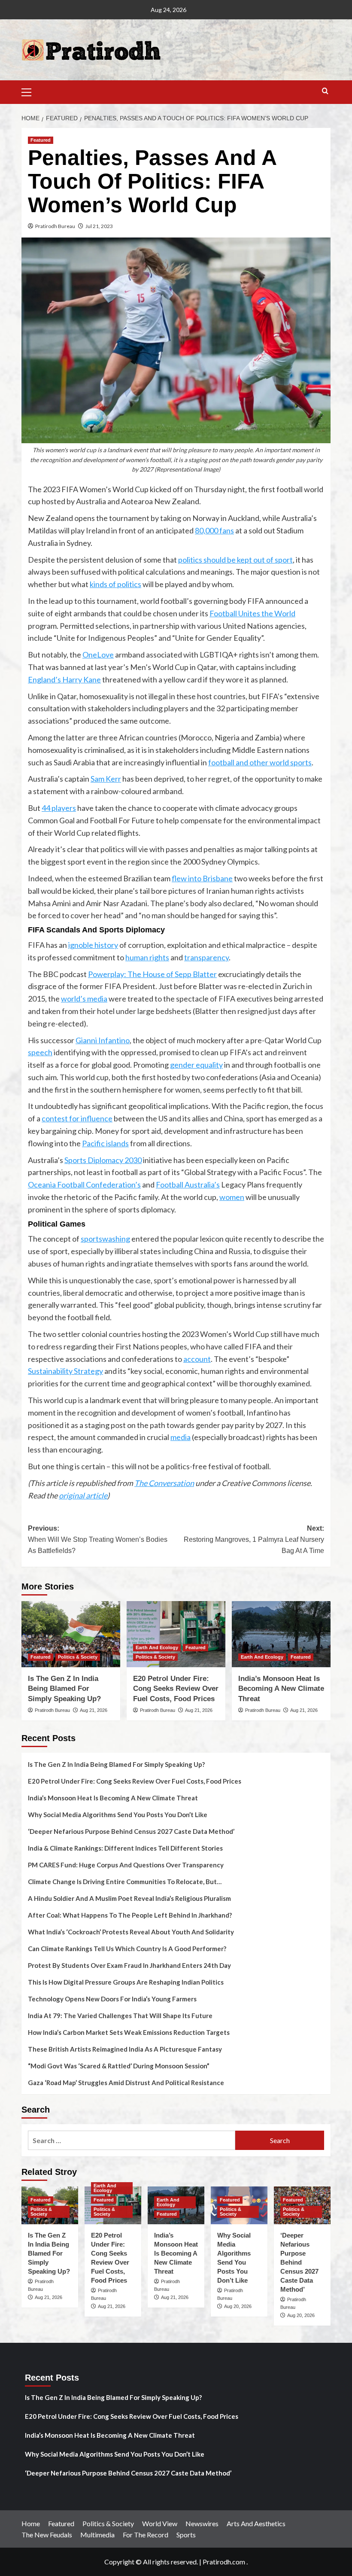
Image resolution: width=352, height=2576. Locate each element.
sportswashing (105, 1239)
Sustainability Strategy (65, 1371)
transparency (206, 957)
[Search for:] (132, 2140)
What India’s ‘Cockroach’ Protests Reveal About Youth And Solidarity (131, 1932)
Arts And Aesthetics (256, 2523)
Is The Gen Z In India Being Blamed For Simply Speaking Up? (64, 1689)
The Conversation (164, 1483)
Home (31, 2523)
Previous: (98, 1539)
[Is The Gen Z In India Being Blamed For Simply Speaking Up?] (71, 1634)
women (232, 1197)
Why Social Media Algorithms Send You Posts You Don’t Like (118, 1815)
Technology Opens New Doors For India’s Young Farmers (112, 1999)
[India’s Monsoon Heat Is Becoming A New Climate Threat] (281, 1634)
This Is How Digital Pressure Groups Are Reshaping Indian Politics (126, 1982)
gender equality (196, 1065)
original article (83, 1495)
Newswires (202, 2523)
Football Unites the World (252, 613)
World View (160, 2523)
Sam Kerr (106, 779)
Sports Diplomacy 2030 (103, 1160)
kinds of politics (115, 584)
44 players (59, 808)
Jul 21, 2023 (99, 226)
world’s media (84, 999)
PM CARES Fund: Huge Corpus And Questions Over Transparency (126, 1865)
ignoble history (93, 945)
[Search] (325, 91)
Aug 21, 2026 (94, 1710)
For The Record (146, 2535)
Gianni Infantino (103, 1040)
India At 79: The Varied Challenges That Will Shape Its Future (120, 2016)
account (197, 1359)
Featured (41, 140)
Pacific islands (105, 1143)
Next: (254, 1539)
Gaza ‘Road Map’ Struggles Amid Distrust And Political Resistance (126, 2083)
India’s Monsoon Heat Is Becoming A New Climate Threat (281, 1689)
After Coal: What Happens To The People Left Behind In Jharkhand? (130, 1915)
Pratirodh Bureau (55, 226)
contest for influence (77, 1118)
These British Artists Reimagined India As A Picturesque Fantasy (125, 2049)
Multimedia (97, 2535)
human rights (147, 957)
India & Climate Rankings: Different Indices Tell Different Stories (125, 1848)
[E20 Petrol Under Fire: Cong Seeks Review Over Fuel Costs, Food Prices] (176, 1634)
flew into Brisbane (202, 878)
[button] (30, 91)
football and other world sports (260, 762)
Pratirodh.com (224, 2562)
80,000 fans (214, 530)
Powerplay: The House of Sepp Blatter (152, 974)
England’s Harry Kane (64, 679)
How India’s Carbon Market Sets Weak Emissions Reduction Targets (129, 2032)
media (181, 1437)
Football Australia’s (188, 1184)
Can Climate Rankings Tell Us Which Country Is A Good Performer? (127, 1949)
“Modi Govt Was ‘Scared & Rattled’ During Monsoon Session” (119, 2066)
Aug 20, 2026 (238, 2306)
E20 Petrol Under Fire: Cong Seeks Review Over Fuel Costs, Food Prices (176, 1689)
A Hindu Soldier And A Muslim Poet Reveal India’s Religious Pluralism (129, 1898)
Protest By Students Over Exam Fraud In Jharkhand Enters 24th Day (129, 1965)
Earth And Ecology (157, 1647)
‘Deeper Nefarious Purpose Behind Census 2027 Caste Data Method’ (131, 1831)
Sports (186, 2535)
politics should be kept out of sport (235, 560)
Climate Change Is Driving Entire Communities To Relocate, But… (125, 1882)
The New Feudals (47, 2535)
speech (40, 1052)
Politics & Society (78, 1657)
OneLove (98, 655)
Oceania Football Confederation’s (84, 1184)
